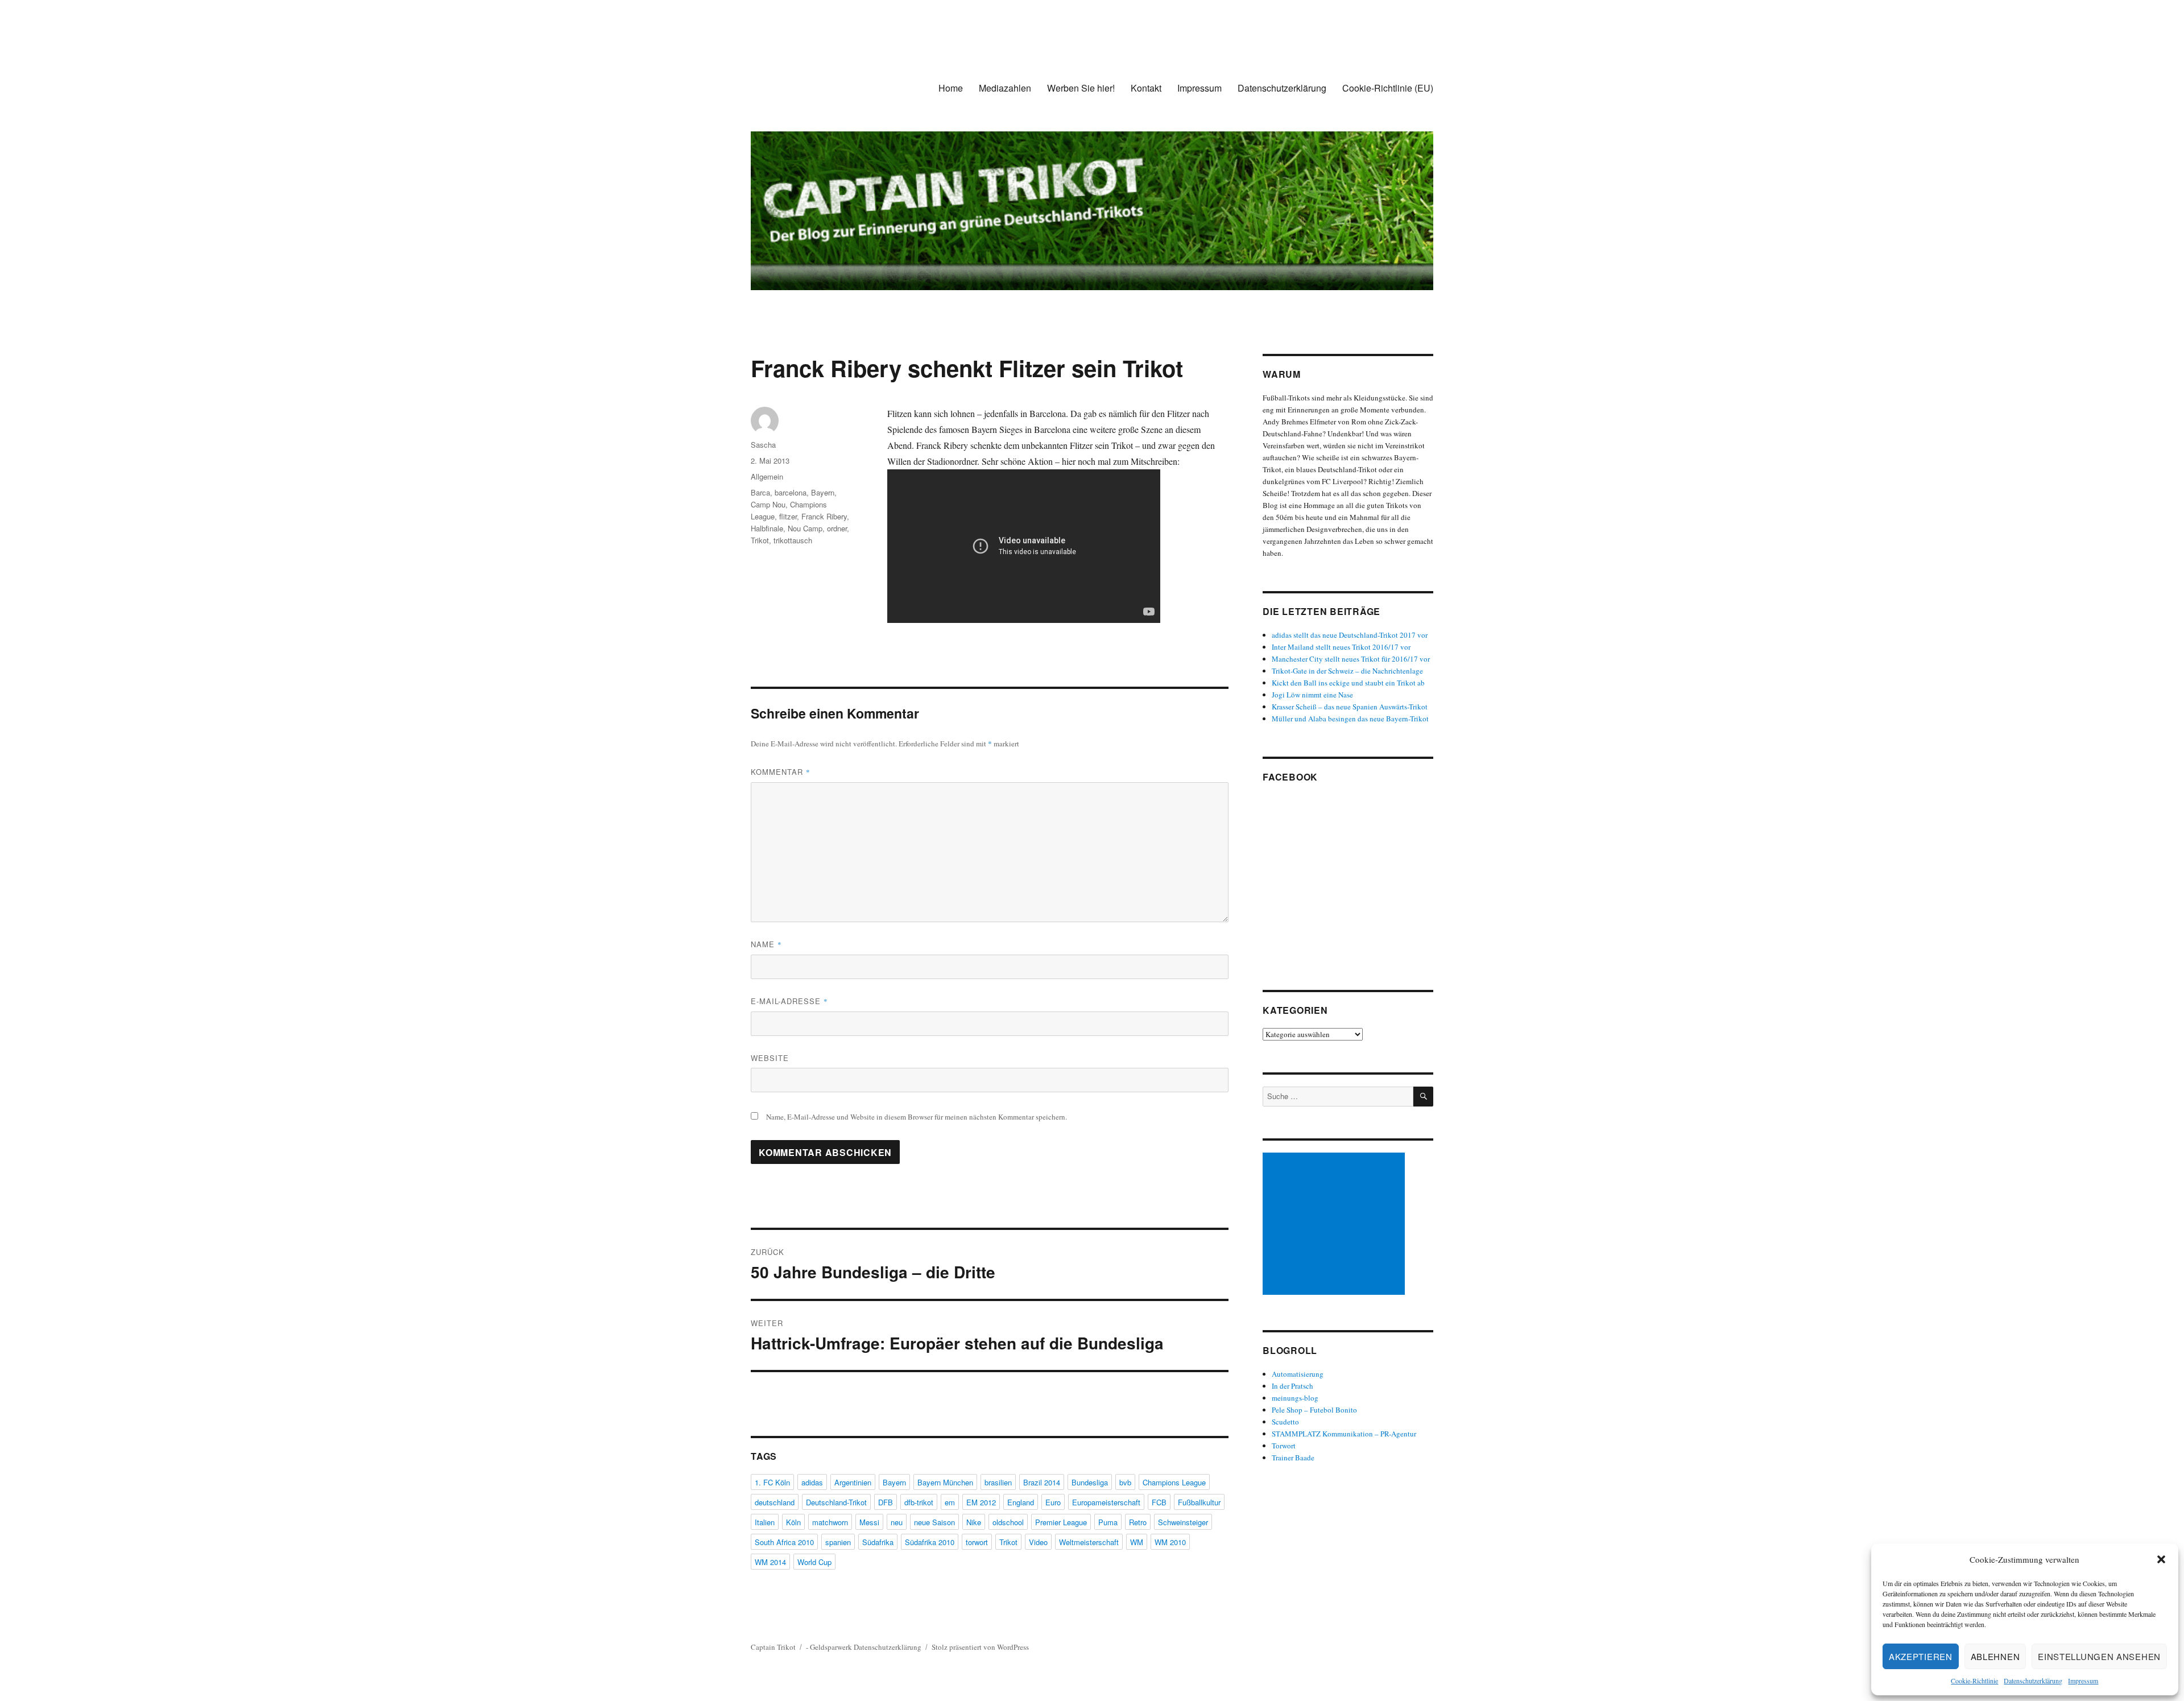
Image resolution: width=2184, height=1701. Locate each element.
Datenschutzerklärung (2033, 1681)
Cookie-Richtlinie (1974, 1681)
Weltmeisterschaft (1089, 1542)
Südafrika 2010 (930, 1542)
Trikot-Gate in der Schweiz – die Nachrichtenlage (1347, 671)
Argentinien (853, 1482)
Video (1038, 1542)
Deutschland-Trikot (836, 1502)
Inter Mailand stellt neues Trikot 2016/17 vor (1341, 647)
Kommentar (781, 772)
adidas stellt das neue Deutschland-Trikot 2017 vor (1350, 635)
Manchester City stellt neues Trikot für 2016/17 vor (1351, 659)
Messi (869, 1522)
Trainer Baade (1293, 1458)
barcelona (791, 492)
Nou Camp (805, 528)
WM (1137, 1542)
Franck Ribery (824, 516)
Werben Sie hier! (1081, 88)
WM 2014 (770, 1562)
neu (897, 1522)
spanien (838, 1542)
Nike (974, 1522)
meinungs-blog (1295, 1398)
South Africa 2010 (784, 1542)
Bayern (823, 492)
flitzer (788, 516)
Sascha (763, 445)
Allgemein (767, 476)
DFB (886, 1502)
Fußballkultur (1199, 1502)
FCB (1159, 1502)
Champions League (1174, 1482)
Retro (1138, 1522)
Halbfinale (767, 528)
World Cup (814, 1562)
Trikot (760, 540)
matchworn (830, 1522)
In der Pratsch (1292, 1386)
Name (766, 944)
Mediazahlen (1005, 88)
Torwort (1284, 1446)
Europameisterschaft (1106, 1502)
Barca (760, 492)
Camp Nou (768, 504)
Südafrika (878, 1542)
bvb (1125, 1482)
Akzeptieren (1921, 1656)
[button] (2161, 1559)
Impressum (2083, 1681)
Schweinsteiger (1183, 1522)
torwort (977, 1542)
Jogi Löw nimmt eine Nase (1312, 695)
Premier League (1061, 1522)
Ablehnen (1995, 1656)
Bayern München (945, 1482)
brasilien (998, 1482)
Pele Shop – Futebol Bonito (1314, 1410)
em (950, 1502)
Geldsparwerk (831, 1647)
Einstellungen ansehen (2099, 1656)
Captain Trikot (773, 1647)
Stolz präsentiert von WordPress (980, 1647)
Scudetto (1285, 1422)
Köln (793, 1522)
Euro (1053, 1502)
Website (770, 1058)
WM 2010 (1170, 1542)
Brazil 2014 (1042, 1482)
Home (951, 88)
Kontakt (1146, 88)
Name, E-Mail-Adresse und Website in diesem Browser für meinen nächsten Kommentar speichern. (917, 1117)
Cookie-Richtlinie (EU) (1388, 88)
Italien (765, 1522)
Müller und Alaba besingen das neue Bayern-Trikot (1350, 719)
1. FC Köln (772, 1482)
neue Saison (934, 1522)
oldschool (1008, 1522)
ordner (837, 528)
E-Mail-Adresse (789, 1001)
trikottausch (793, 540)
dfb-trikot (919, 1502)
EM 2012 (981, 1502)
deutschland (775, 1502)
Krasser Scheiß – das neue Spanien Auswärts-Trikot (1350, 707)
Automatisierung (1298, 1374)
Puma (1108, 1522)
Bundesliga (1090, 1482)
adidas (812, 1482)
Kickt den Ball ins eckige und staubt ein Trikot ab (1348, 683)
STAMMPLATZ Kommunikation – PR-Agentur (1344, 1434)
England (1021, 1502)
